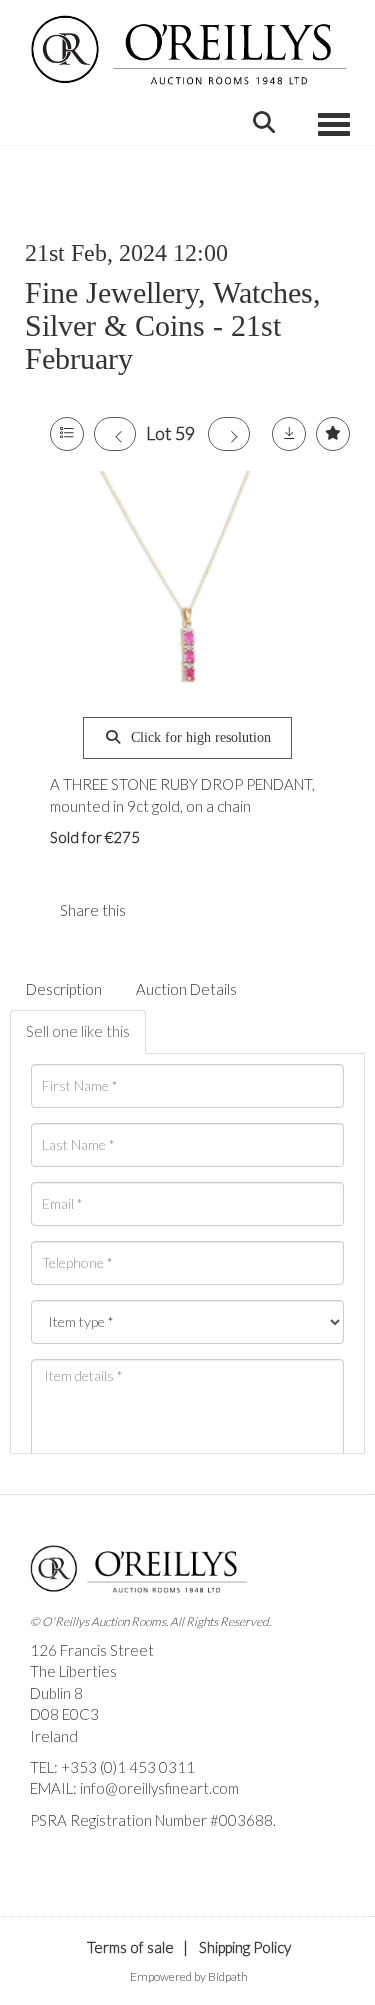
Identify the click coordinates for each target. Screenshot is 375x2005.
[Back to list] (67, 434)
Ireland (54, 1736)
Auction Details (186, 989)
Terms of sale (130, 1947)
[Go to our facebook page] (49, 1854)
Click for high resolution (199, 737)
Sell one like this (78, 1031)
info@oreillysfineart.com (159, 1788)
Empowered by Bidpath (189, 1976)
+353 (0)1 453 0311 (128, 1767)
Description (64, 989)
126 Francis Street (92, 1650)
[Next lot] (229, 434)
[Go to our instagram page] (199, 910)
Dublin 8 (56, 1693)
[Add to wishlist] (333, 434)
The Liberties (73, 1671)
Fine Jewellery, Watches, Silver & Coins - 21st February (173, 325)
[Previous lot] (115, 434)
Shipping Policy (245, 1947)
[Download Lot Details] (289, 434)
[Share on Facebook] (158, 910)
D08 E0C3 (64, 1714)
